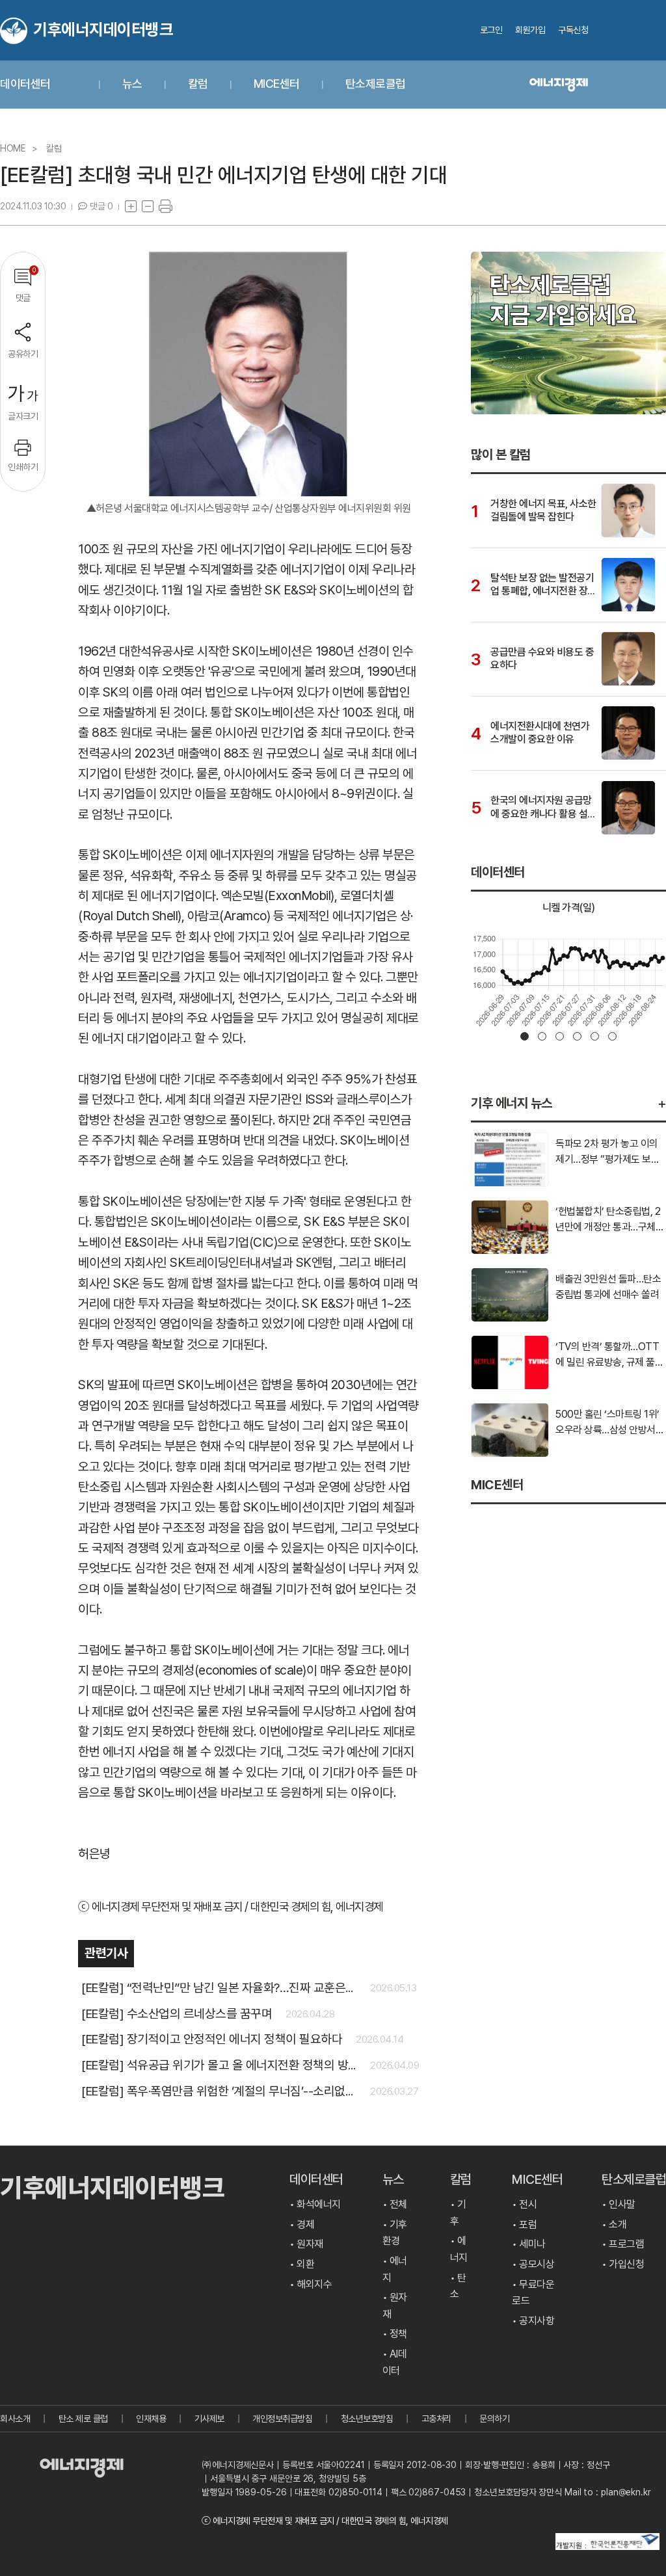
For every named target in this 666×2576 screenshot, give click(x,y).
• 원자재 (306, 2244)
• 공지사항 (533, 2321)
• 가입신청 (623, 2264)
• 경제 (302, 2224)
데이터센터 (26, 84)
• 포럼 (524, 2224)
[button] (525, 1036)
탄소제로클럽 (376, 84)
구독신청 (573, 30)
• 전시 (524, 2204)
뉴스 (134, 84)
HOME (13, 148)
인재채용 (151, 2419)
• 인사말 (619, 2204)
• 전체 (395, 2204)
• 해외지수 (311, 2284)
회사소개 (15, 2419)
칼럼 (199, 84)
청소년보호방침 (367, 2419)
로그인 (491, 30)
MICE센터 (278, 84)
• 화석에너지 (315, 2204)
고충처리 (436, 2419)
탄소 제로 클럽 (83, 2419)
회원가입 (530, 30)
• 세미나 (529, 2244)
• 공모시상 (533, 2264)
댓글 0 (101, 206)
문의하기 (494, 2419)
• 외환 (302, 2264)
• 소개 (614, 2224)
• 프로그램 (623, 2244)
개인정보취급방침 (282, 2419)
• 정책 (395, 2334)
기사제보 (209, 2419)
